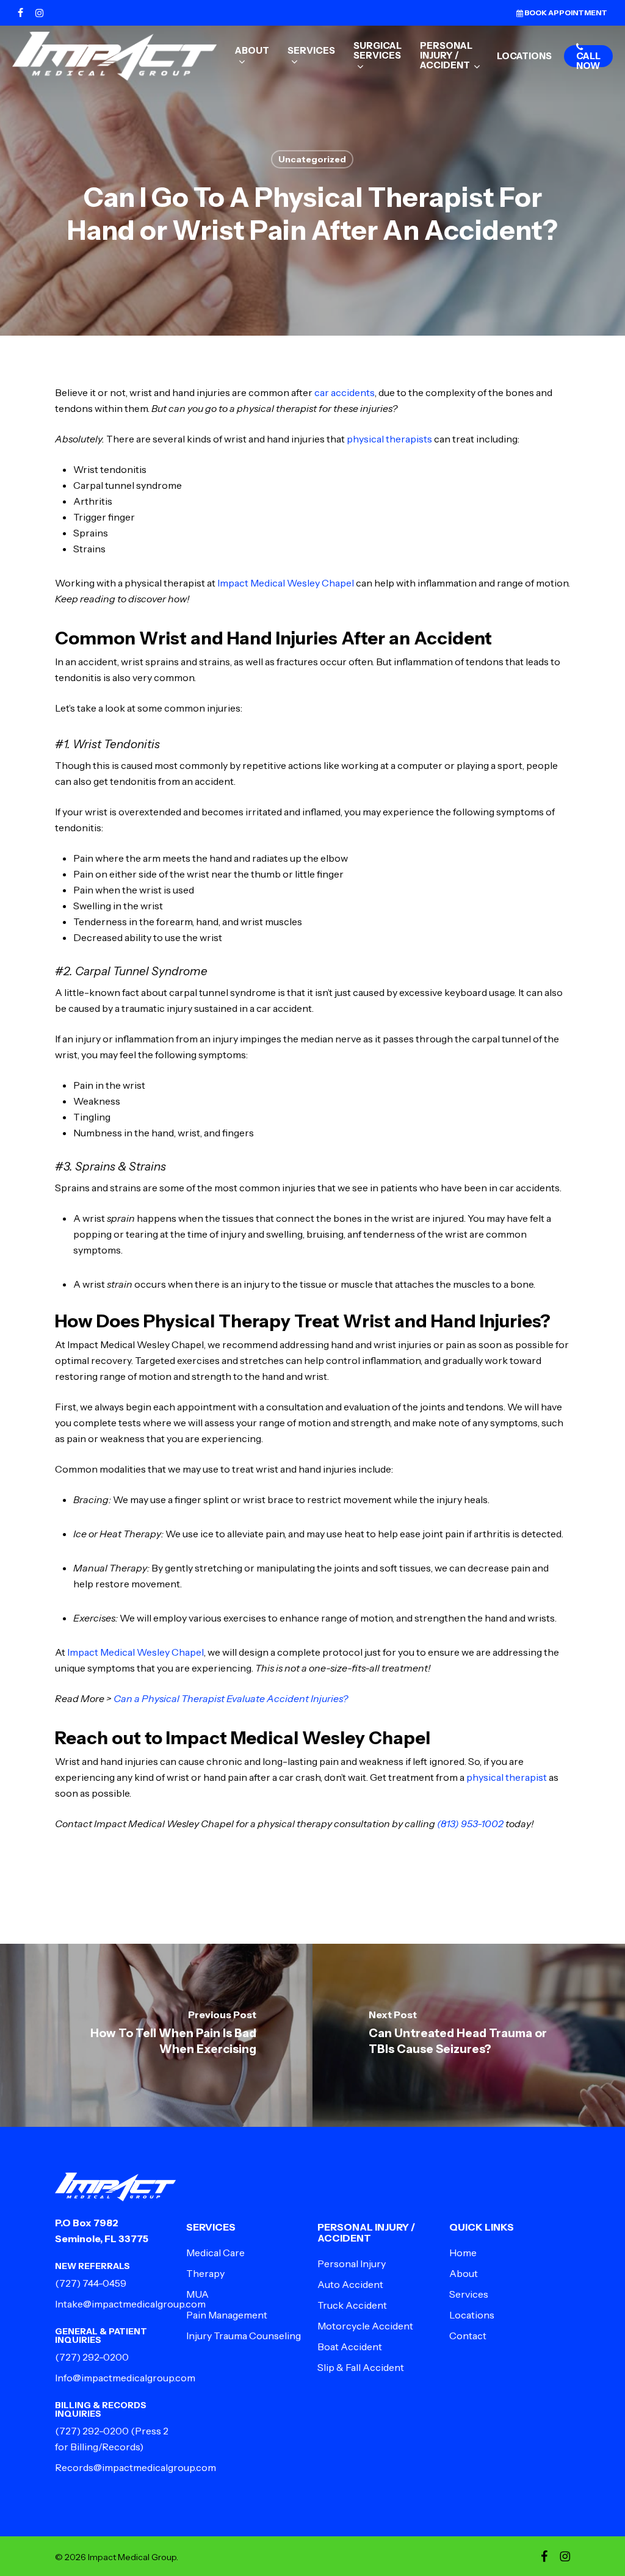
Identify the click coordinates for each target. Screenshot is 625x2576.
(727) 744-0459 (91, 2283)
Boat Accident (350, 2347)
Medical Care (215, 2253)
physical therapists (389, 439)
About (464, 2273)
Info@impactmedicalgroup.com (125, 2378)
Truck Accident (352, 2305)
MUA (197, 2294)
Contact (468, 2336)
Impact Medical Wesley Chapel (287, 583)
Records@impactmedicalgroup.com (135, 2467)
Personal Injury (352, 2264)
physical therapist (506, 1777)
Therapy (205, 2273)
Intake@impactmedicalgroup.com (130, 2304)
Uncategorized (312, 159)
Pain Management (227, 2315)
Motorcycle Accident (365, 2326)
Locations (472, 2315)
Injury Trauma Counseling (244, 2336)
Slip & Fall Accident (361, 2367)
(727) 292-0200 (92, 2357)
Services (469, 2294)
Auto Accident (350, 2284)
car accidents (345, 392)
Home (463, 2253)
